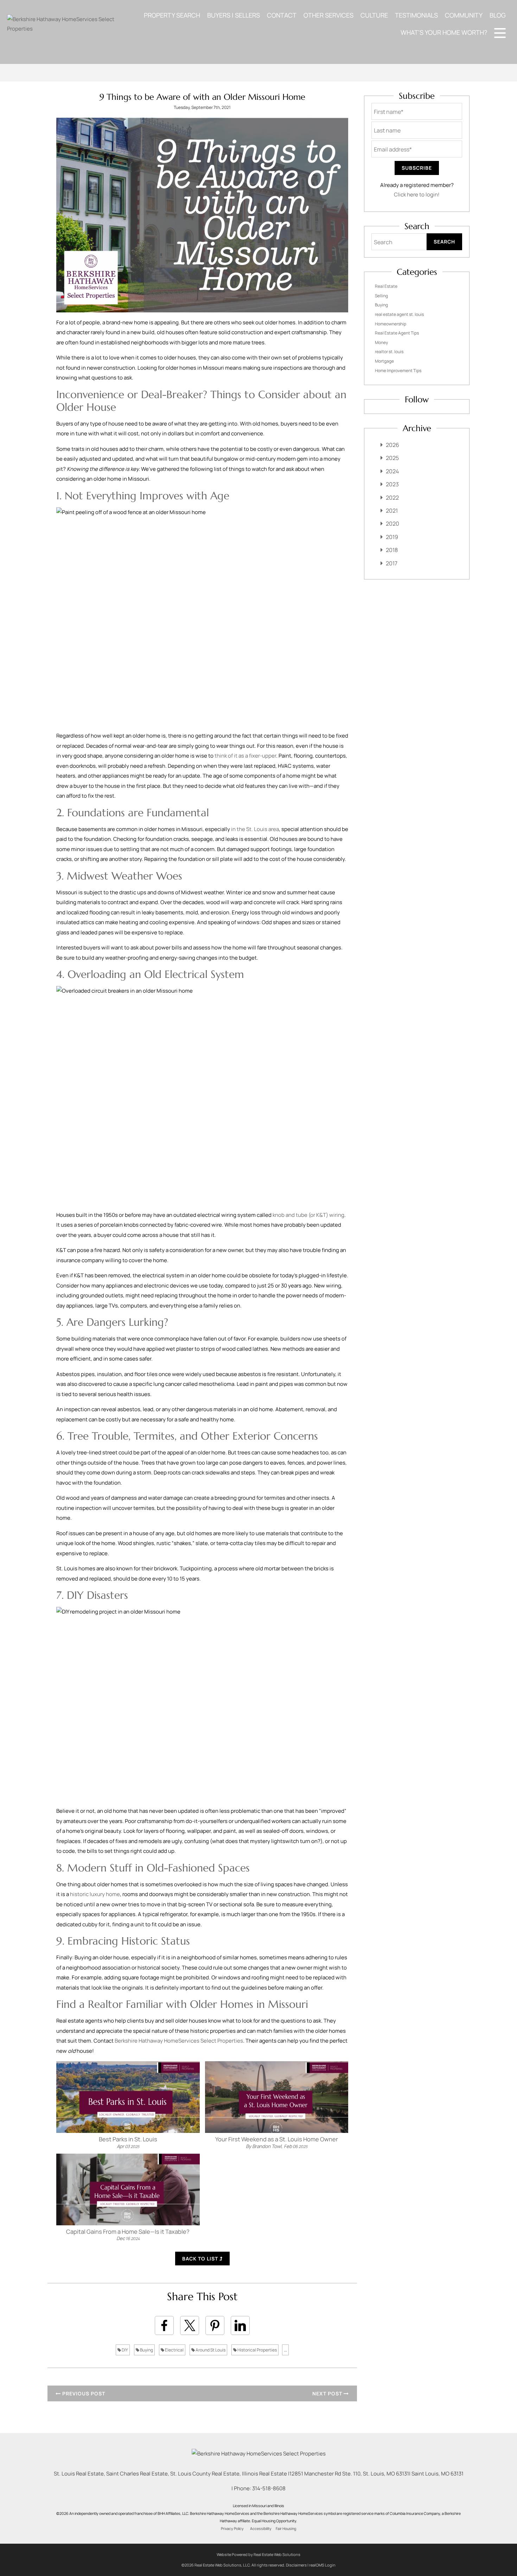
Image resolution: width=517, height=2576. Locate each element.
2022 (392, 498)
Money (381, 342)
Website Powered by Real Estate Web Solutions (258, 2554)
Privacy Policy (232, 2529)
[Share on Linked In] (240, 2325)
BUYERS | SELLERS (234, 15)
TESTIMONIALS (416, 15)
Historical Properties (257, 2350)
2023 (392, 484)
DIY (125, 2350)
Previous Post (83, 2393)
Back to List (201, 2259)
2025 (392, 458)
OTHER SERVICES (328, 15)
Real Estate (386, 286)
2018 (392, 550)
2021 (392, 511)
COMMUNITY (464, 15)
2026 (392, 445)
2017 (392, 563)
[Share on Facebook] (164, 2325)
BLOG (498, 15)
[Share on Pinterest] (215, 2325)
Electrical (174, 2350)
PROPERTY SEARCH (172, 15)
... (285, 2350)
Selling (381, 296)
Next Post (328, 2393)
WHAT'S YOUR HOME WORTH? (444, 32)
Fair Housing (286, 2529)
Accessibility (261, 2529)
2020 (392, 524)
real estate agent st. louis (399, 314)
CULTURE (374, 15)
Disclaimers (296, 2565)
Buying (146, 2350)
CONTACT (282, 15)
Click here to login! (417, 194)
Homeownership (391, 324)
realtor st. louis (389, 352)
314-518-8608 (269, 2488)
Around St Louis (210, 2350)
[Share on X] (190, 2325)
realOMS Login (322, 2565)
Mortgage (384, 361)
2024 (392, 471)
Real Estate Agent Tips (397, 333)
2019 (392, 537)
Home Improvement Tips (398, 371)
